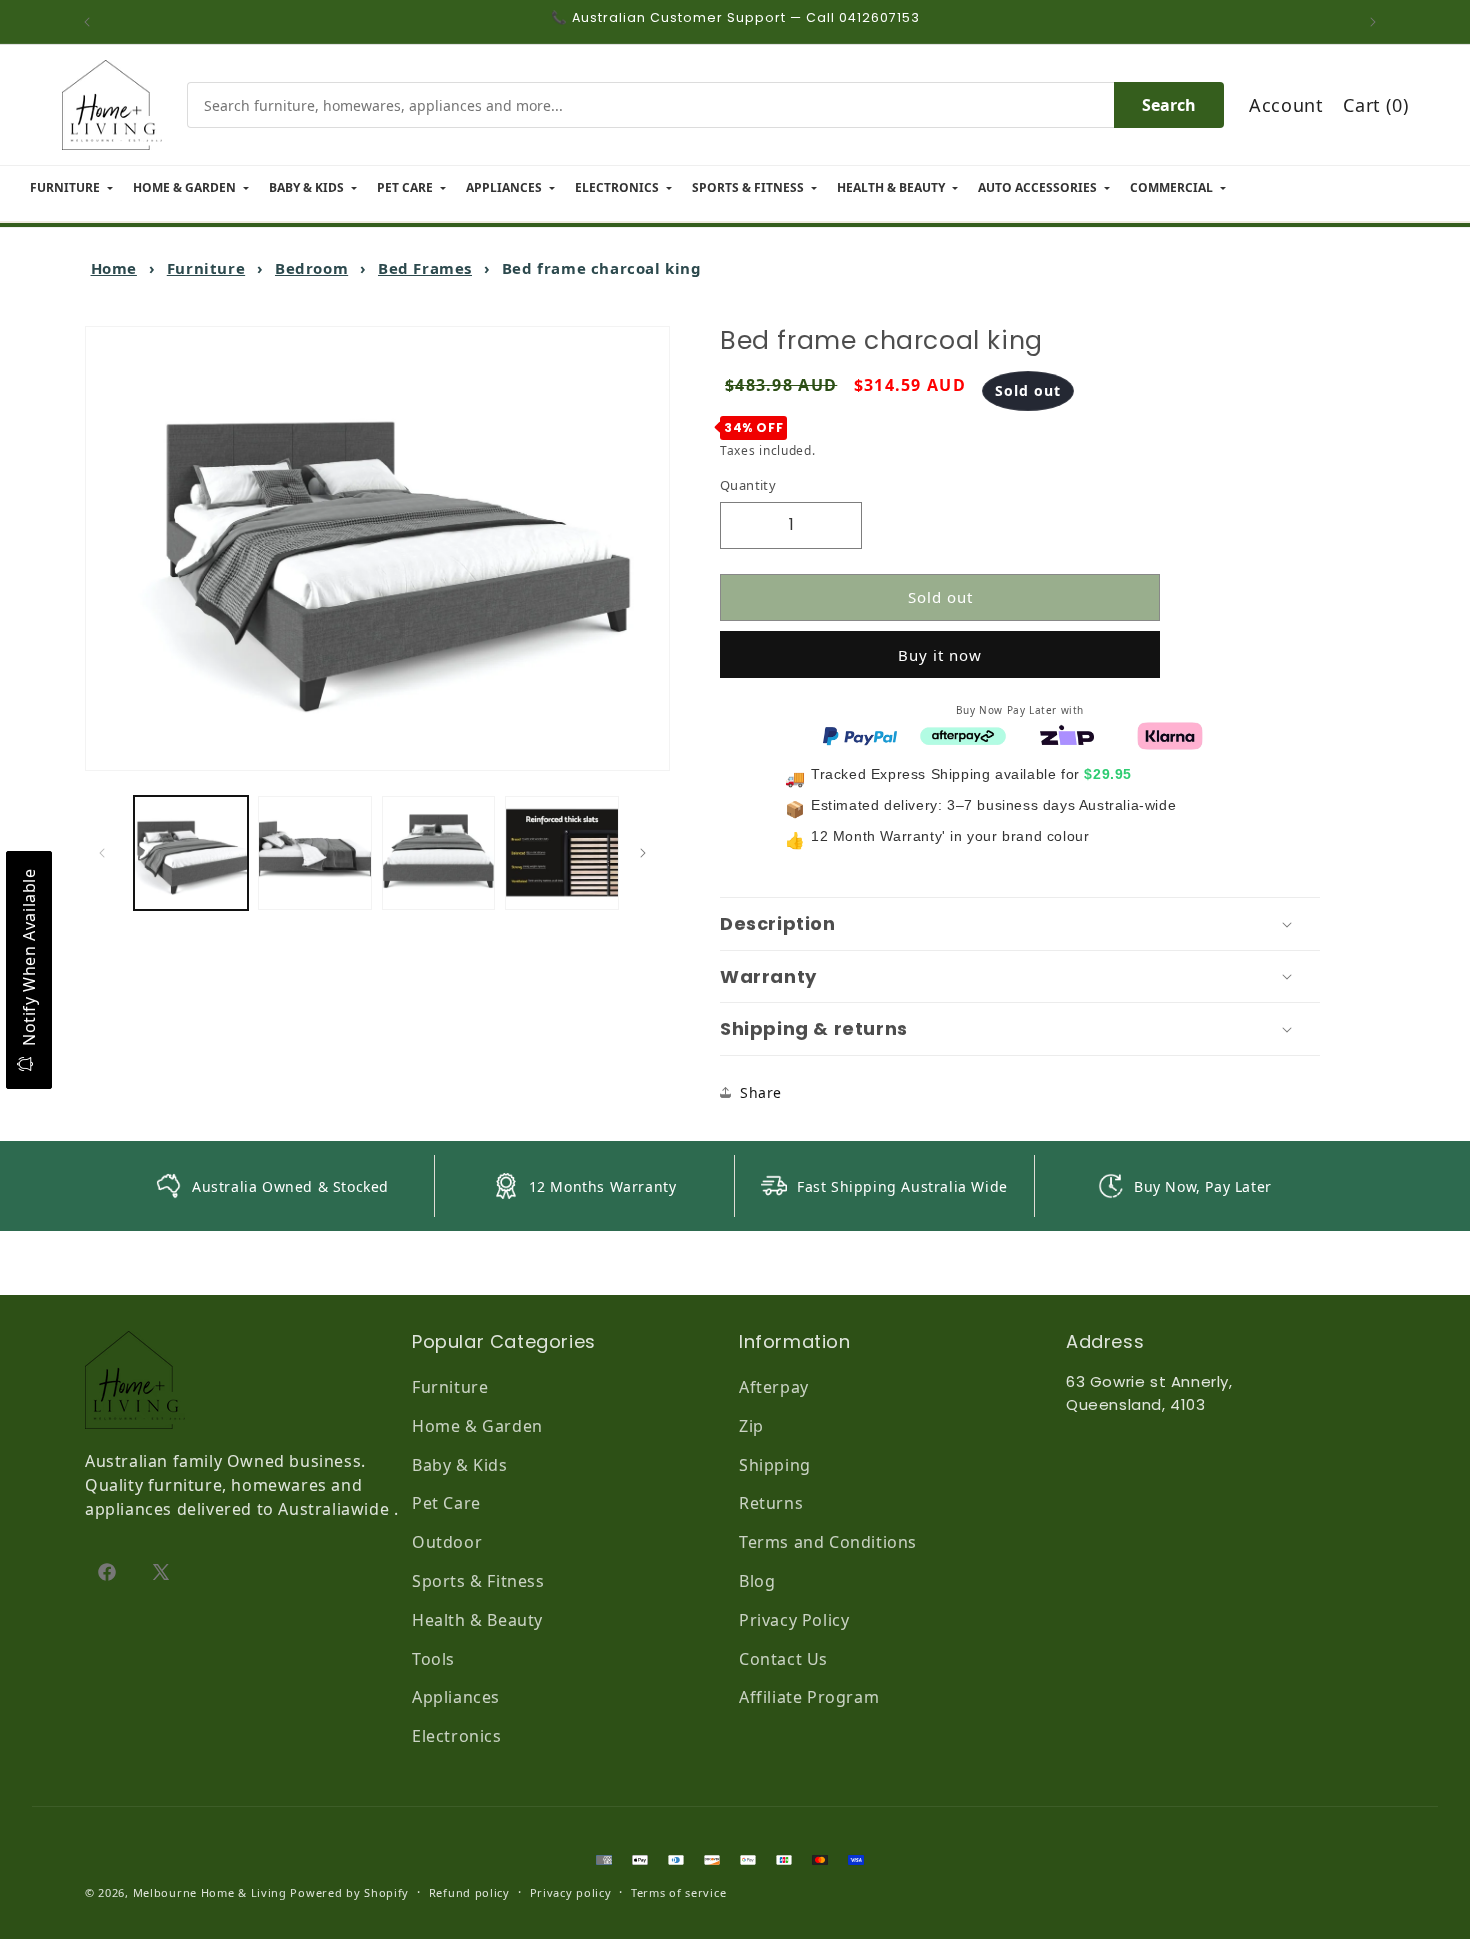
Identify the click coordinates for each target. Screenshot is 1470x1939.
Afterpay (774, 1387)
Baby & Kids (460, 1465)
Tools (433, 1659)
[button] (1020, 924)
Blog (757, 1581)
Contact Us (783, 1659)
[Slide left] (107, 853)
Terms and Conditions (828, 1542)
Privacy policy (571, 1892)
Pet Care (446, 1503)
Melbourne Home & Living (210, 1892)
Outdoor (447, 1542)
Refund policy (469, 1892)
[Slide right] (648, 853)
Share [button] (761, 1092)
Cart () (1375, 105)
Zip (751, 1426)
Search (1169, 105)
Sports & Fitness (478, 1581)
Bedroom (311, 268)
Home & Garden (477, 1426)
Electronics (457, 1736)
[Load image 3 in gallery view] (439, 853)
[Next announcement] (1378, 22)
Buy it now (940, 654)
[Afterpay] (963, 734)
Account (1286, 105)
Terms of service (678, 1892)
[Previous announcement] (92, 22)
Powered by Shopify (349, 1892)
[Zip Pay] (1067, 734)
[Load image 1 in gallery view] (191, 853)
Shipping (775, 1465)
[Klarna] (1170, 734)
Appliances (456, 1697)
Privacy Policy (794, 1620)
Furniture (206, 268)
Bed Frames (425, 268)
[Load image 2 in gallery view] (315, 853)
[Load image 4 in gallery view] (562, 853)
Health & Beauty (477, 1620)
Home (114, 268)
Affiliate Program (809, 1697)
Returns (771, 1503)
